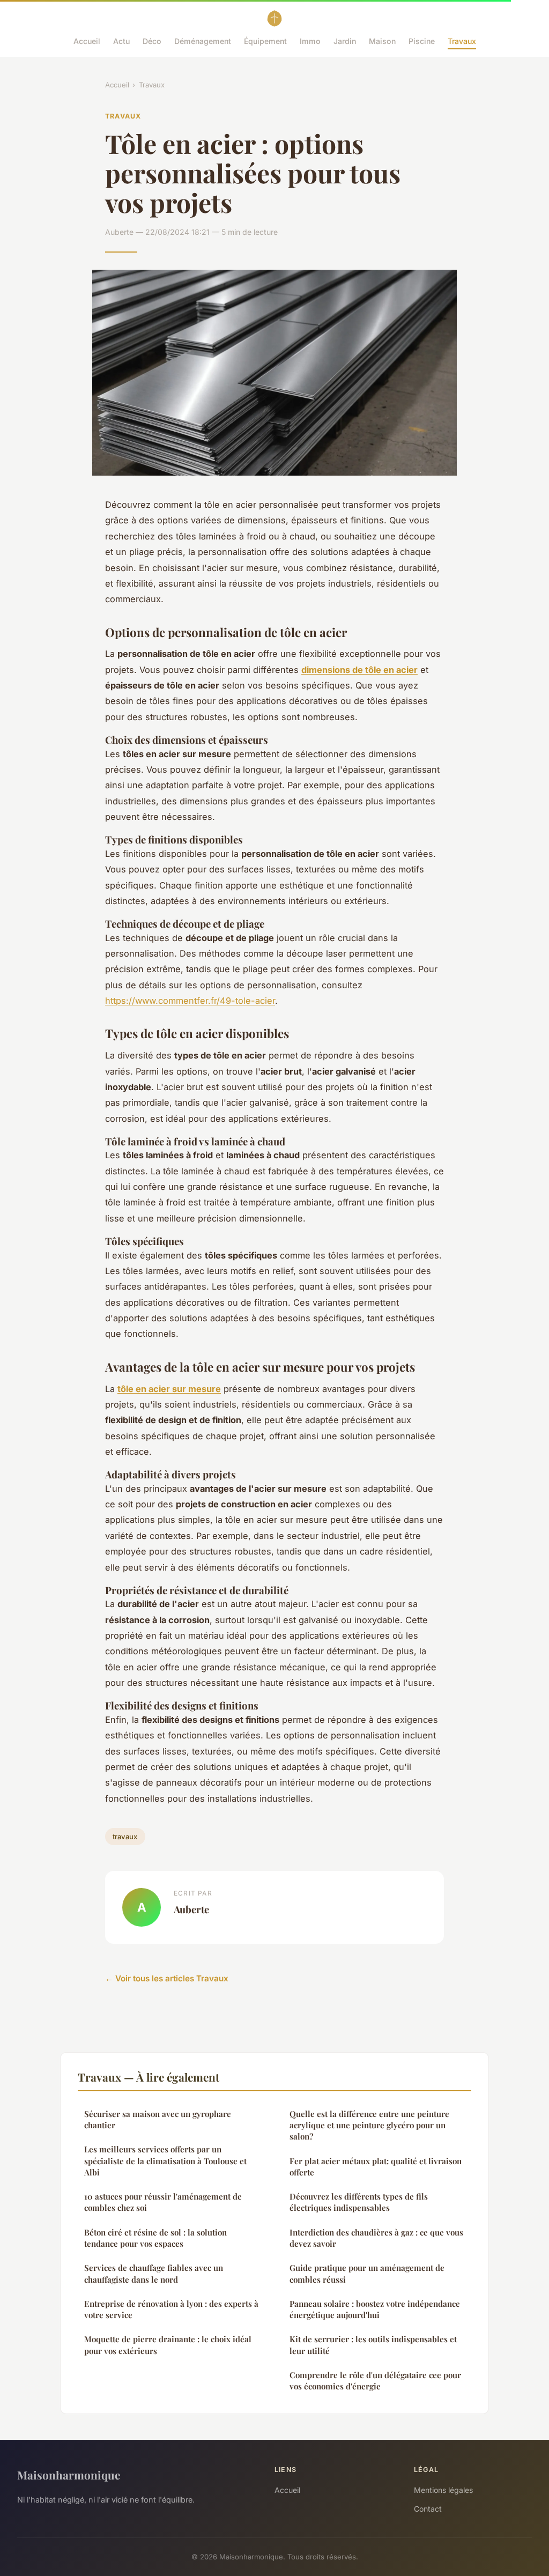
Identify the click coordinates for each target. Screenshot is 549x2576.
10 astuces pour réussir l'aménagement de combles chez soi (163, 2202)
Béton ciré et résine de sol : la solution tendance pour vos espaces (155, 2238)
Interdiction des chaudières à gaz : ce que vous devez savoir (376, 2238)
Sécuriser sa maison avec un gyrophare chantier (158, 2119)
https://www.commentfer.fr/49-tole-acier (190, 1001)
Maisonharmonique (69, 2475)
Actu (121, 41)
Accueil (87, 41)
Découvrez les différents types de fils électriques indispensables (359, 2202)
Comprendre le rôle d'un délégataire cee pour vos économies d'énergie (375, 2381)
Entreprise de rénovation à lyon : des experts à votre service (171, 2309)
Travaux (462, 41)
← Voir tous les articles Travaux (167, 1978)
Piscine (422, 41)
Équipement (265, 41)
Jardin (345, 41)
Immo (310, 41)
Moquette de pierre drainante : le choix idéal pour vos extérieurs (168, 2345)
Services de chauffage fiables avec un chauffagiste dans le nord (154, 2273)
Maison (382, 41)
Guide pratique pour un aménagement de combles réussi (367, 2273)
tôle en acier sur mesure (169, 1389)
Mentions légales (443, 2490)
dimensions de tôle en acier (359, 670)
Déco (152, 41)
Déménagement (203, 41)
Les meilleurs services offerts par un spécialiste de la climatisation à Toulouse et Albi (165, 2161)
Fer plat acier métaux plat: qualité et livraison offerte (376, 2167)
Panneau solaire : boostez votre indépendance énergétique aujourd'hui (375, 2309)
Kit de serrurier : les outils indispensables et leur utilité (373, 2345)
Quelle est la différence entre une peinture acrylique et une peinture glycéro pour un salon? (369, 2125)
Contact (428, 2509)
